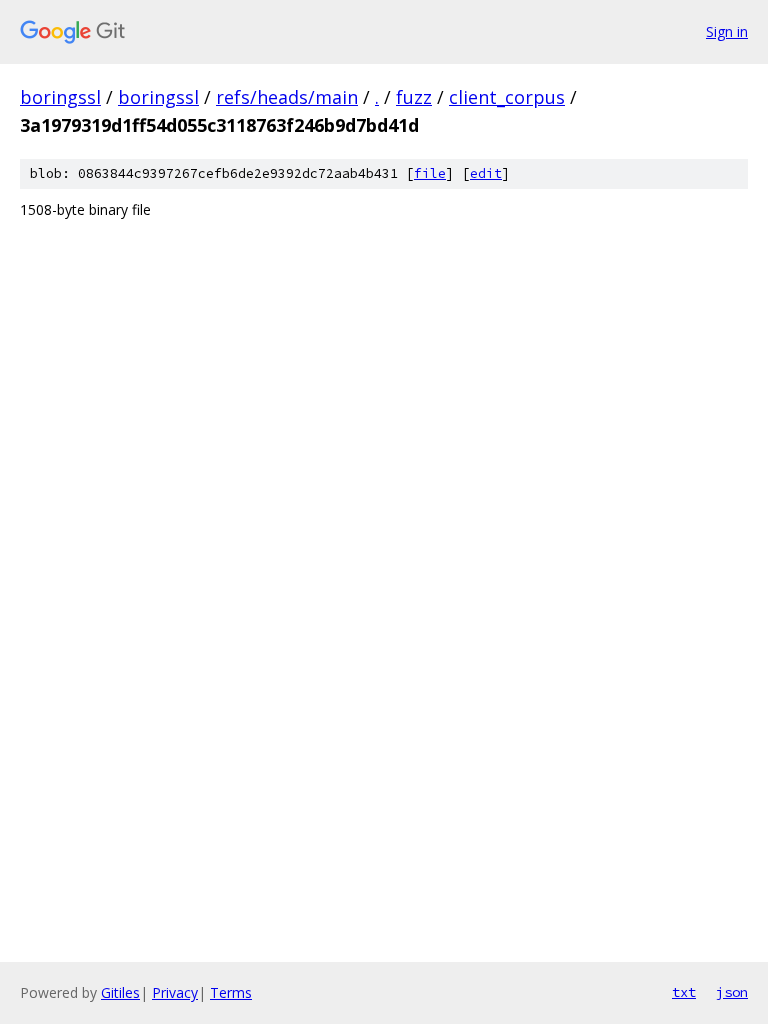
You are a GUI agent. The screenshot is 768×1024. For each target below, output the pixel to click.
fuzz (414, 97)
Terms (231, 992)
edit (486, 173)
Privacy (175, 992)
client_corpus (507, 97)
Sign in (727, 31)
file (430, 173)
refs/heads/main (287, 97)
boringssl (60, 97)
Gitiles (120, 992)
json (732, 992)
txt (684, 992)
